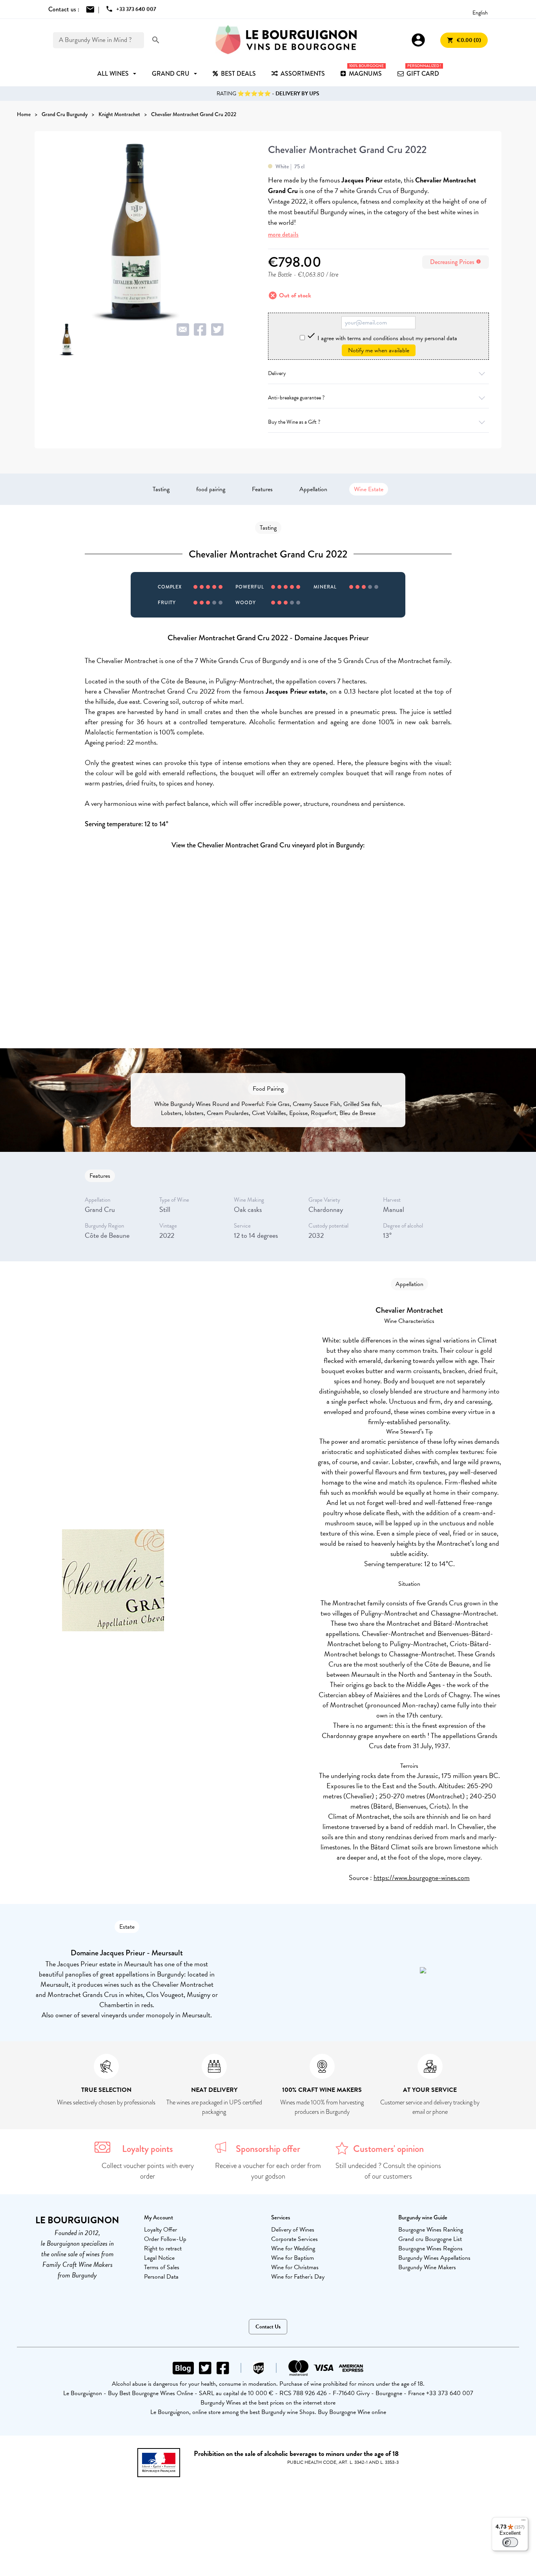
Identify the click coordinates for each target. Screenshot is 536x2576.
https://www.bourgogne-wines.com (422, 1877)
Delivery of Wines (293, 2230)
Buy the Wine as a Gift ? (294, 422)
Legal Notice (159, 2258)
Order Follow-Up (165, 2239)
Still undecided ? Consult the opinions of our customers (388, 2171)
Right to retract (163, 2248)
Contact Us (268, 2327)
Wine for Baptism (293, 2258)
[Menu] (523, 2522)
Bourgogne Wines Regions (430, 2248)
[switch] (510, 2542)
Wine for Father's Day (298, 2277)
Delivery (277, 373)
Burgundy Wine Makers (427, 2267)
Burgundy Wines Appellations (434, 2258)
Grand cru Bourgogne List (430, 2239)
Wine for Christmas (295, 2267)
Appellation (313, 489)
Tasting (161, 489)
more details (283, 234)
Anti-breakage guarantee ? (296, 398)
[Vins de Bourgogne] (286, 40)
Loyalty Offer (160, 2230)
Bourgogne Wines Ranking (431, 2230)
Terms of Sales (162, 2267)
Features (262, 489)
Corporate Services (294, 2239)
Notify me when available (379, 350)
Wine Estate (369, 489)
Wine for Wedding (293, 2248)
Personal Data (161, 2277)
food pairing (211, 489)
